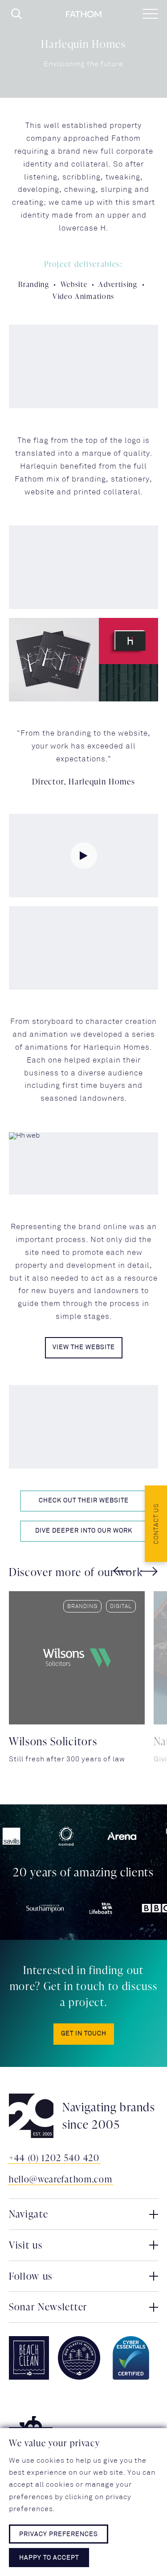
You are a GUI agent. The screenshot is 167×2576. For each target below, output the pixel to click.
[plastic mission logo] (79, 2358)
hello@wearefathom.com (61, 2179)
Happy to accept (49, 2558)
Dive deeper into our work (84, 1531)
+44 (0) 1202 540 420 (54, 2158)
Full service (112, 1607)
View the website (84, 1348)
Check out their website (84, 1501)
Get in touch (84, 2034)
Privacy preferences (59, 2534)
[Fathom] (84, 14)
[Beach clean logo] (29, 2358)
